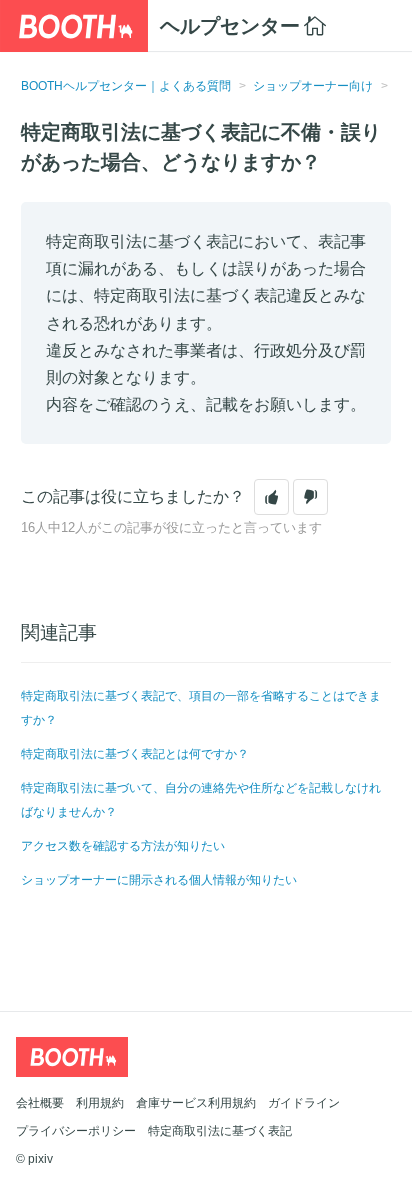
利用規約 (100, 1103)
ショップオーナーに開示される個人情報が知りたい (159, 880)
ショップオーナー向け (313, 86)
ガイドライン (304, 1103)
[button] (271, 497)
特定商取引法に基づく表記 (220, 1131)
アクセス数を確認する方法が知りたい (123, 846)
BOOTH (74, 26)
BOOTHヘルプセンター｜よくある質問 (126, 86)
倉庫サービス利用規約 (196, 1103)
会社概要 (40, 1103)
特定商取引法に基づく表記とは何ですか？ (135, 754)
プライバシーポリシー (76, 1131)
